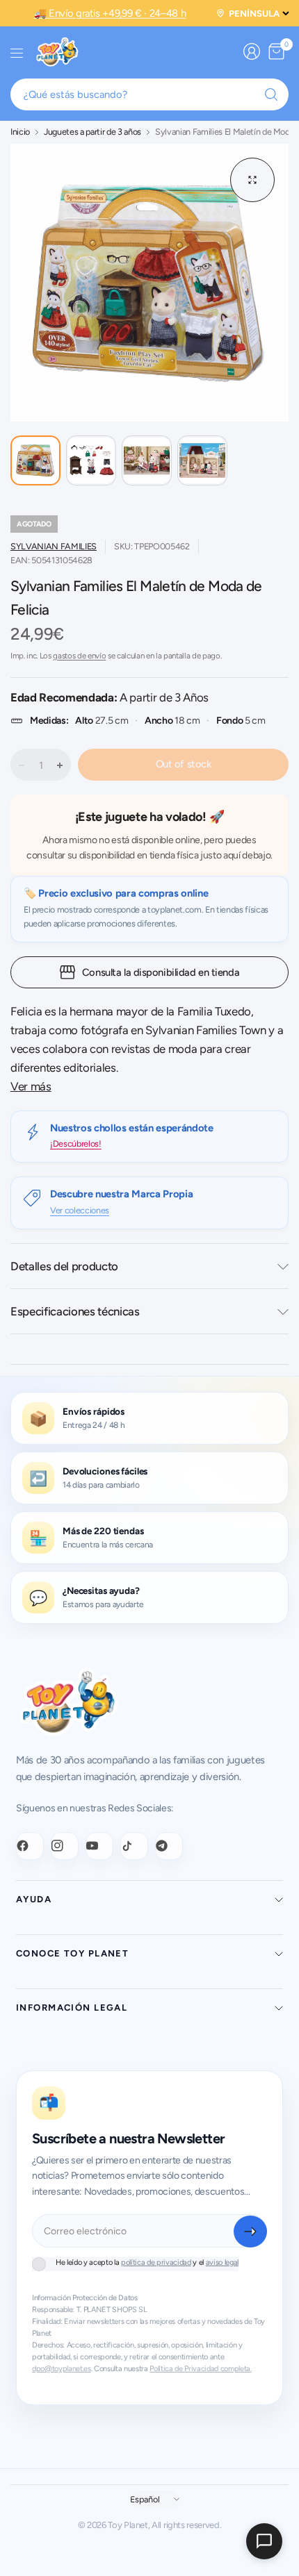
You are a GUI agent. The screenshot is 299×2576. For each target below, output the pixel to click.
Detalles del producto (64, 1266)
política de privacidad (156, 2262)
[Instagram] (65, 1846)
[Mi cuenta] (252, 51)
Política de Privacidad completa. (200, 2369)
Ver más (31, 1086)
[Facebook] (30, 1846)
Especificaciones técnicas (75, 1311)
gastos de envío (79, 656)
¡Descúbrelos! (76, 1144)
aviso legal (222, 2262)
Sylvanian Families (54, 546)
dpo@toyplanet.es (62, 2369)
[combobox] (149, 94)
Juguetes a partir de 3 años (92, 132)
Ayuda (34, 1899)
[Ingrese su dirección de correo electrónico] (250, 2232)
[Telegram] (169, 1846)
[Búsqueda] (271, 94)
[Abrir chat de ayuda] (264, 2541)
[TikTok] (134, 1846)
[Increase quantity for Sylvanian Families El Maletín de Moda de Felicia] (60, 765)
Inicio (20, 132)
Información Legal (72, 2008)
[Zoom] (252, 180)
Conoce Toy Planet (72, 1953)
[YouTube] (99, 1846)
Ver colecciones (80, 1210)
